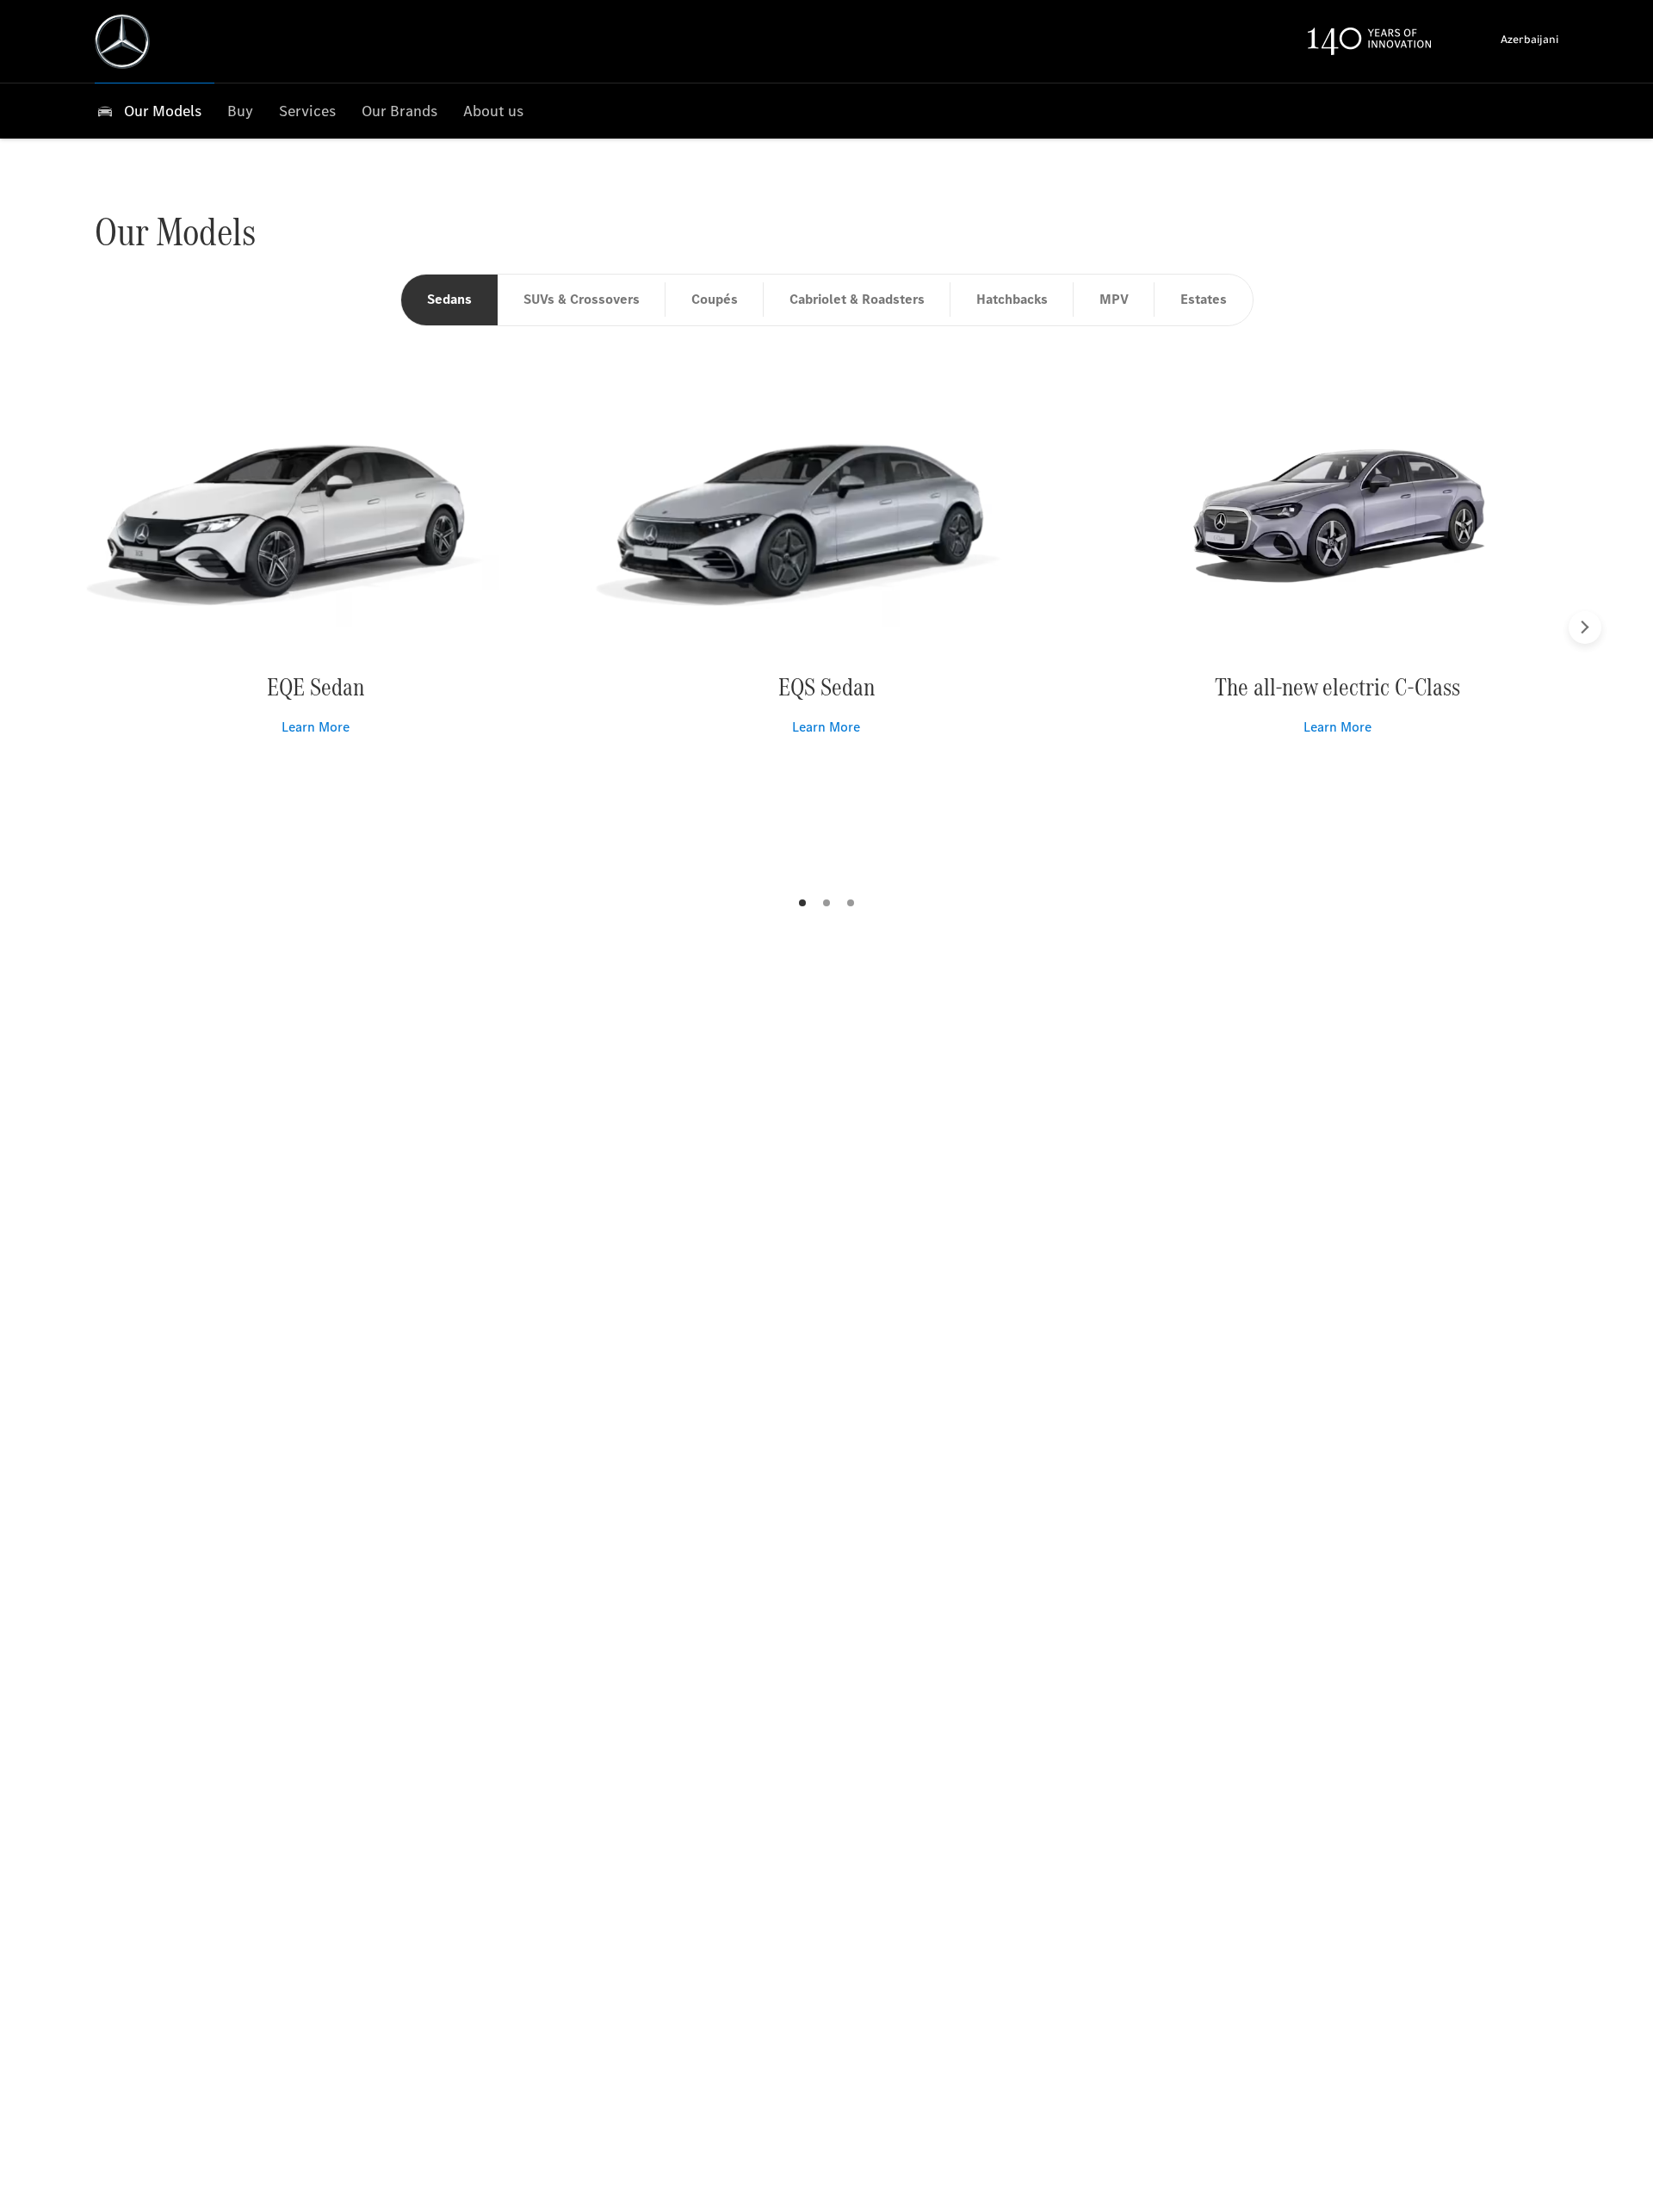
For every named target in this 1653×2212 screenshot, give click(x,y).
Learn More (316, 727)
